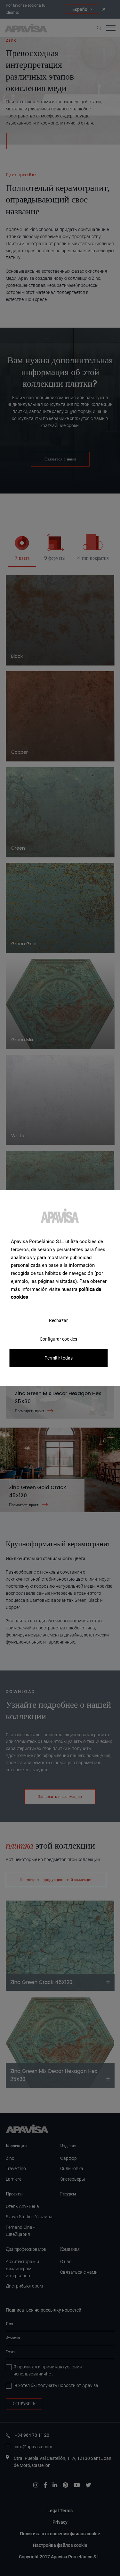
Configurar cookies (58, 1339)
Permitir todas (59, 1358)
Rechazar (58, 1320)
